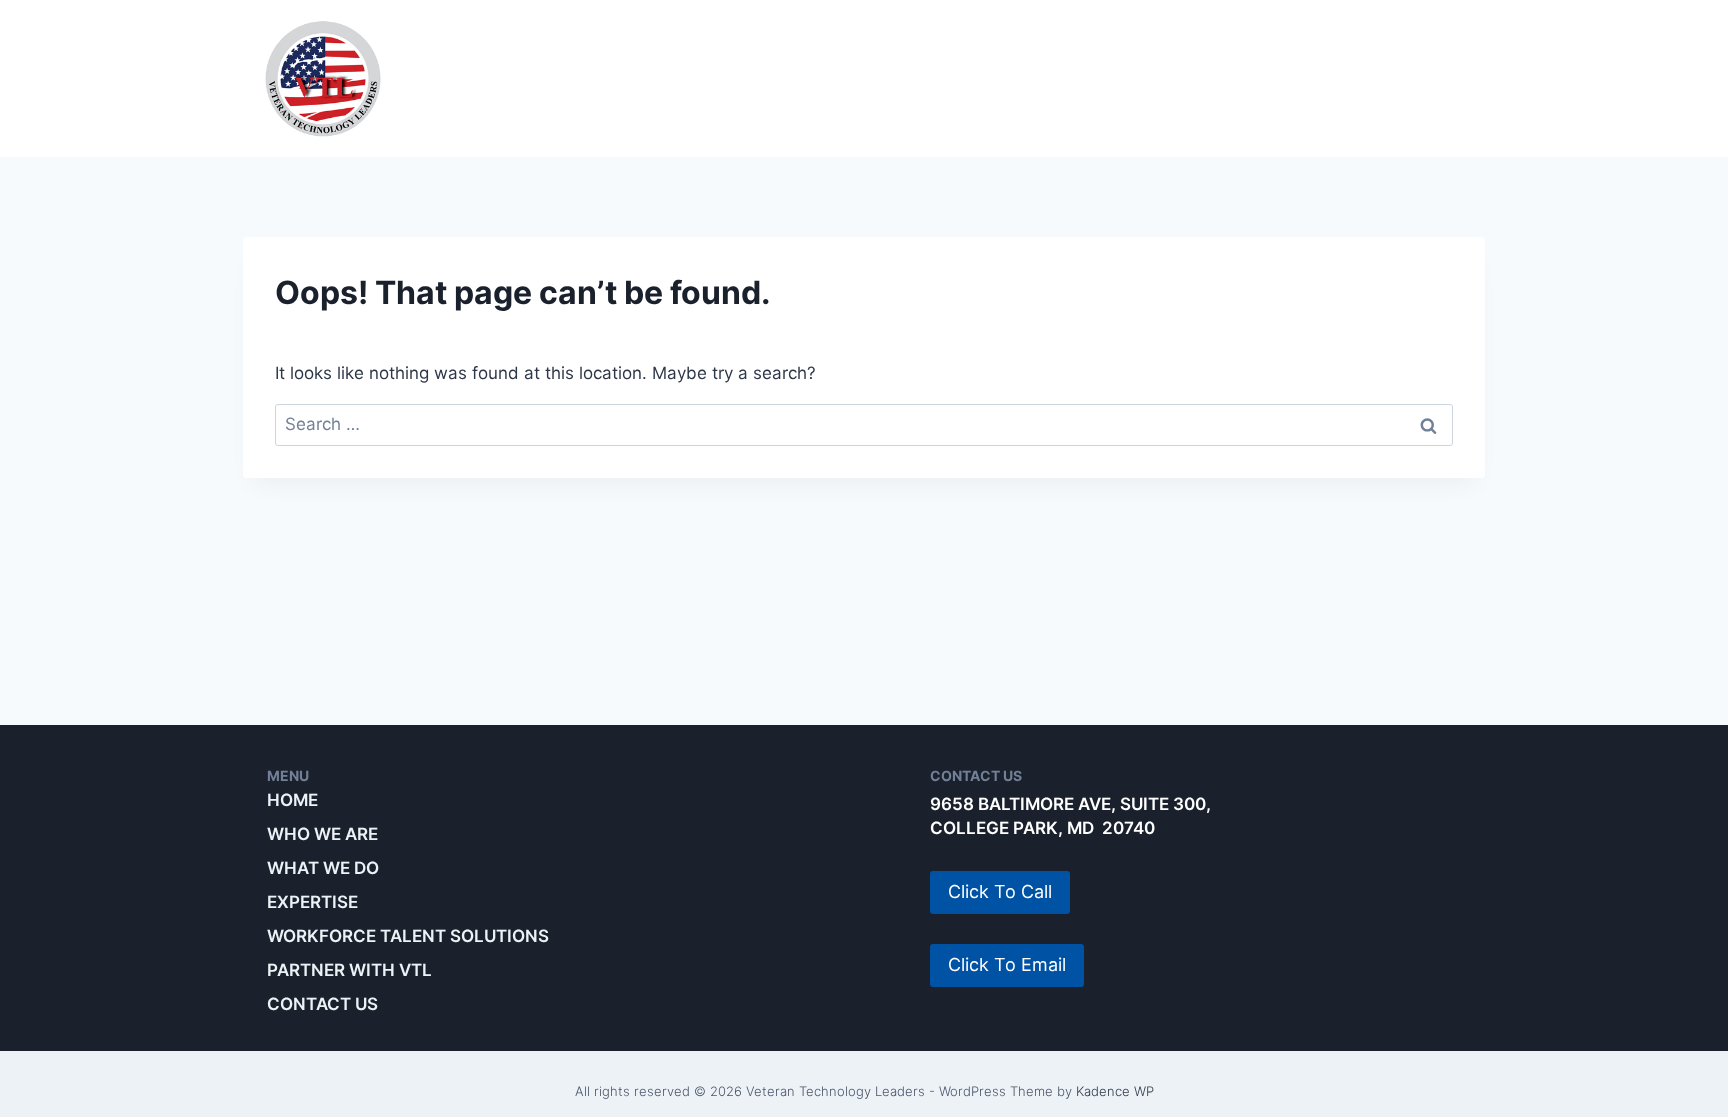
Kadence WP (1115, 1091)
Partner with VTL (1373, 78)
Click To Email (1007, 964)
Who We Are (527, 78)
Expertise (852, 78)
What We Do (694, 78)
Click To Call (1000, 891)
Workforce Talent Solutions (1094, 78)
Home (292, 800)
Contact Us (322, 1004)
